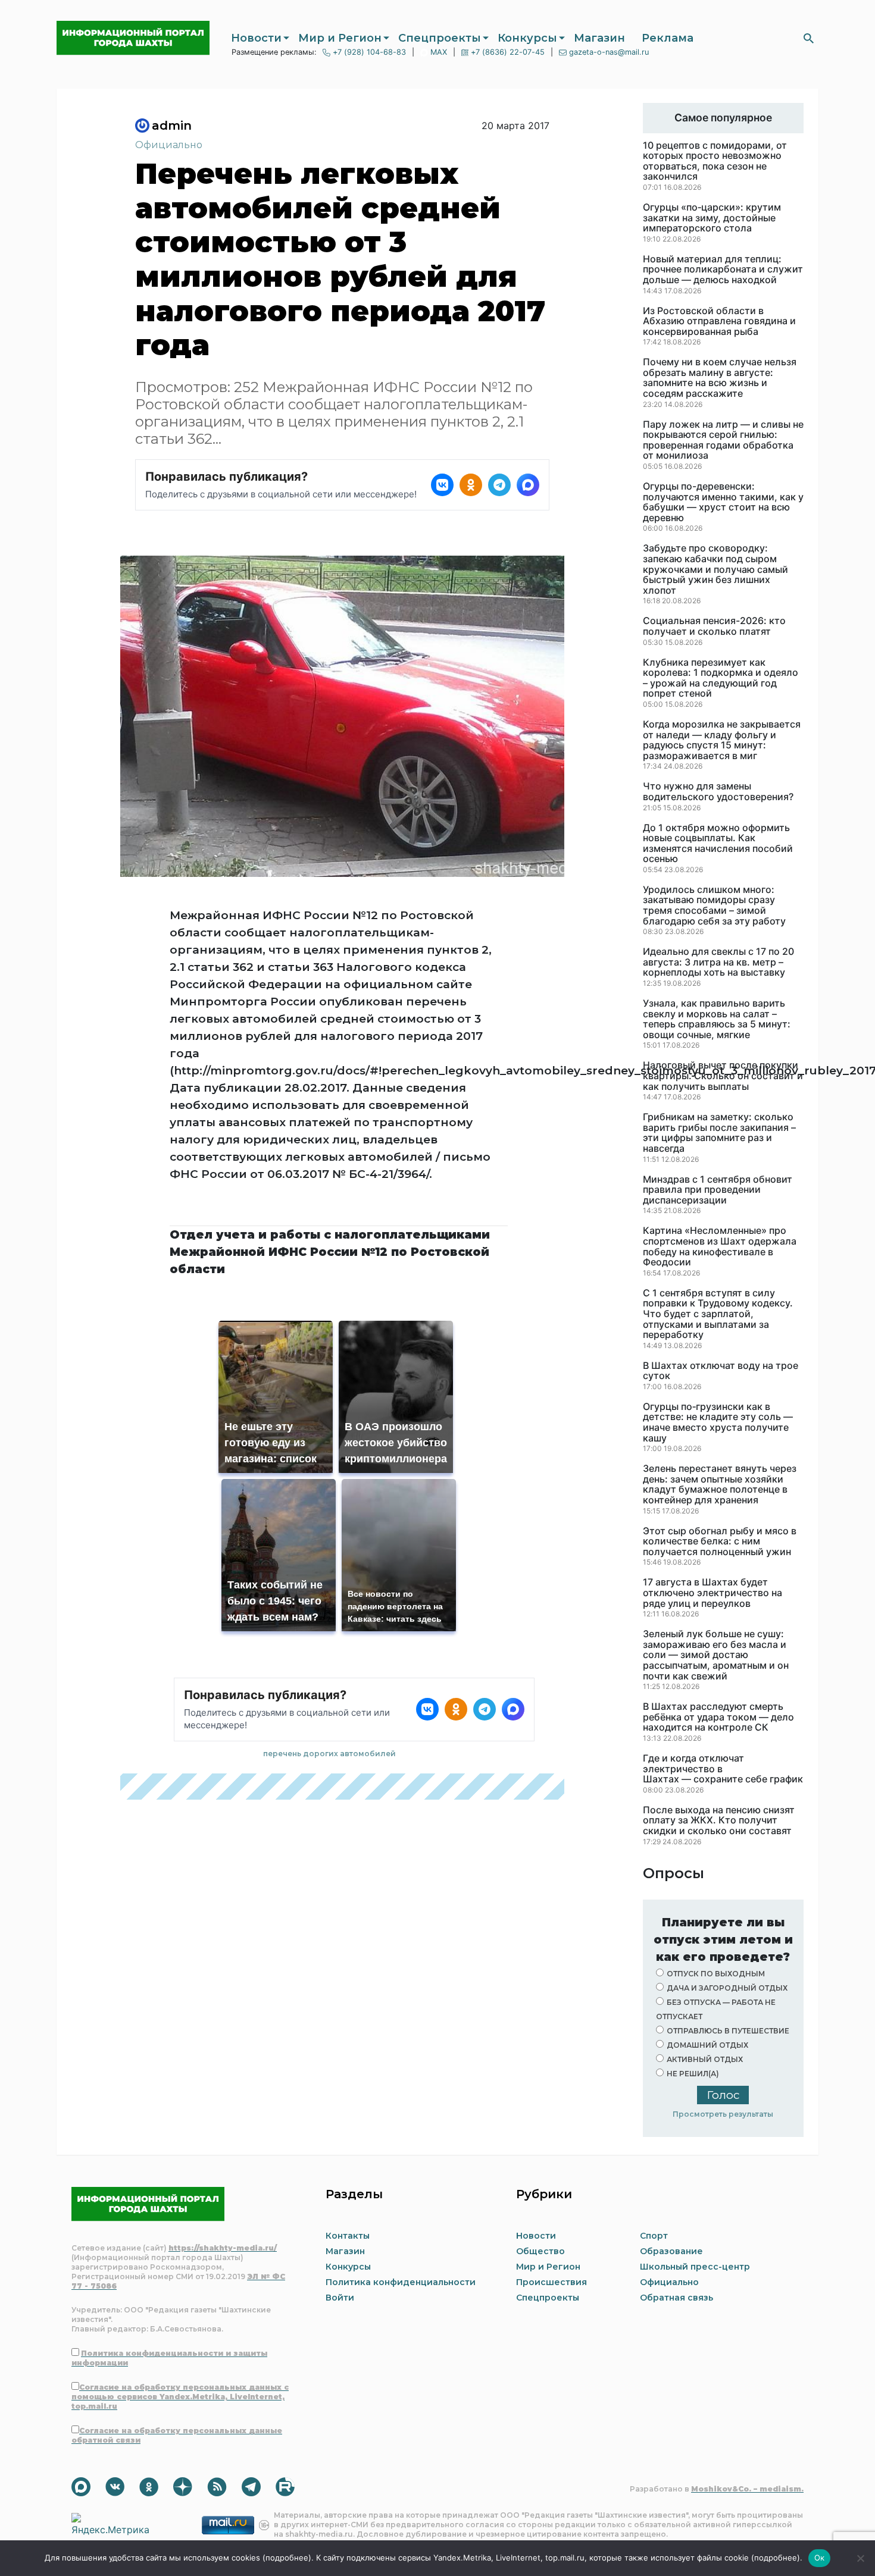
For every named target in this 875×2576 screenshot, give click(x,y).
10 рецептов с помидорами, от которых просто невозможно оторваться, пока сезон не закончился (715, 161)
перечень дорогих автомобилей (329, 1754)
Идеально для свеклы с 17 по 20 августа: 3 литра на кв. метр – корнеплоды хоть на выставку (718, 962)
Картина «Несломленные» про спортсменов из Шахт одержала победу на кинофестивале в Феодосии (720, 1246)
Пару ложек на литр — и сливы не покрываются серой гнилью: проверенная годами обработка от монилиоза (723, 440)
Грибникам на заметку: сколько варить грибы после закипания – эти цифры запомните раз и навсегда (719, 1133)
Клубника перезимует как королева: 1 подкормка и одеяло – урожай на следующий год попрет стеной (721, 678)
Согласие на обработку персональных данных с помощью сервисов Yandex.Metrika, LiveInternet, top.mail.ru (180, 2397)
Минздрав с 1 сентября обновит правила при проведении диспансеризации (718, 1190)
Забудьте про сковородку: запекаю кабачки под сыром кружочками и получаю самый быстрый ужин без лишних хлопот (715, 569)
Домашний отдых (707, 2045)
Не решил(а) (693, 2074)
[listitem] (442, 485)
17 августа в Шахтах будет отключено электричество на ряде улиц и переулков (712, 1593)
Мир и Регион (340, 38)
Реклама (668, 38)
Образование (671, 2251)
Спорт (654, 2236)
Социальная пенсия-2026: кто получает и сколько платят (714, 626)
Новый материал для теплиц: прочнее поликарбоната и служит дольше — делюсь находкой (723, 270)
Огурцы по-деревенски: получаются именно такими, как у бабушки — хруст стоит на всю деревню (723, 502)
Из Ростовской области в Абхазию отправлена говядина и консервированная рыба (719, 322)
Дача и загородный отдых (727, 1988)
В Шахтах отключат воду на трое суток (721, 1371)
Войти (340, 2298)
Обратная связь (676, 2298)
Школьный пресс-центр (695, 2267)
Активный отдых (705, 2059)
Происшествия (551, 2282)
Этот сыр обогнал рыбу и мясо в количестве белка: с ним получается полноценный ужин (720, 1542)
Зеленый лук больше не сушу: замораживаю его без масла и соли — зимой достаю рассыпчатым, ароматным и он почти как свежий (716, 1655)
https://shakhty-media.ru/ (223, 2248)
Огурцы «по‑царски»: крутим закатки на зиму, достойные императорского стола (712, 218)
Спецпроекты (440, 38)
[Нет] (860, 2558)
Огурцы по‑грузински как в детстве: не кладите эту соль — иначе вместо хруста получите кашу (718, 1422)
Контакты (348, 2236)
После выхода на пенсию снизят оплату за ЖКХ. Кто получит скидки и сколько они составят (719, 1821)
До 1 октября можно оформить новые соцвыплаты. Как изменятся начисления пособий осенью (718, 844)
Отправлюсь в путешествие (728, 2031)
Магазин (599, 38)
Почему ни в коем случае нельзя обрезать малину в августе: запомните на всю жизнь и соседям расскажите (720, 378)
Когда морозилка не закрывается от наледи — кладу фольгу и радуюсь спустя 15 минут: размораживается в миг (722, 740)
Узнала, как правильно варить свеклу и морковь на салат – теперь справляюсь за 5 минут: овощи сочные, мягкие (717, 1019)
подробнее (287, 2558)
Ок (820, 2558)
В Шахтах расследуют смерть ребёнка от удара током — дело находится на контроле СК (718, 1717)
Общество (540, 2251)
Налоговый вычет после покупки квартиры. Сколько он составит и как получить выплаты (723, 1076)
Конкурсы (527, 38)
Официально (169, 145)
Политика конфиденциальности (401, 2282)
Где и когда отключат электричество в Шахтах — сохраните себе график (723, 1769)
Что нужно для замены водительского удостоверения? (718, 792)
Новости (256, 38)
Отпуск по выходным (716, 1974)
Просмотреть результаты (723, 2114)
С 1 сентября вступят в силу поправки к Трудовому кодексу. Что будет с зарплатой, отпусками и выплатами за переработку (718, 1314)
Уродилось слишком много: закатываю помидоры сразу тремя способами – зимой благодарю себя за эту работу (714, 905)
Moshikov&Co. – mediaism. (747, 2489)
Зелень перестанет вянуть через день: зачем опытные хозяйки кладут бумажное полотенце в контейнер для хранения (720, 1484)
